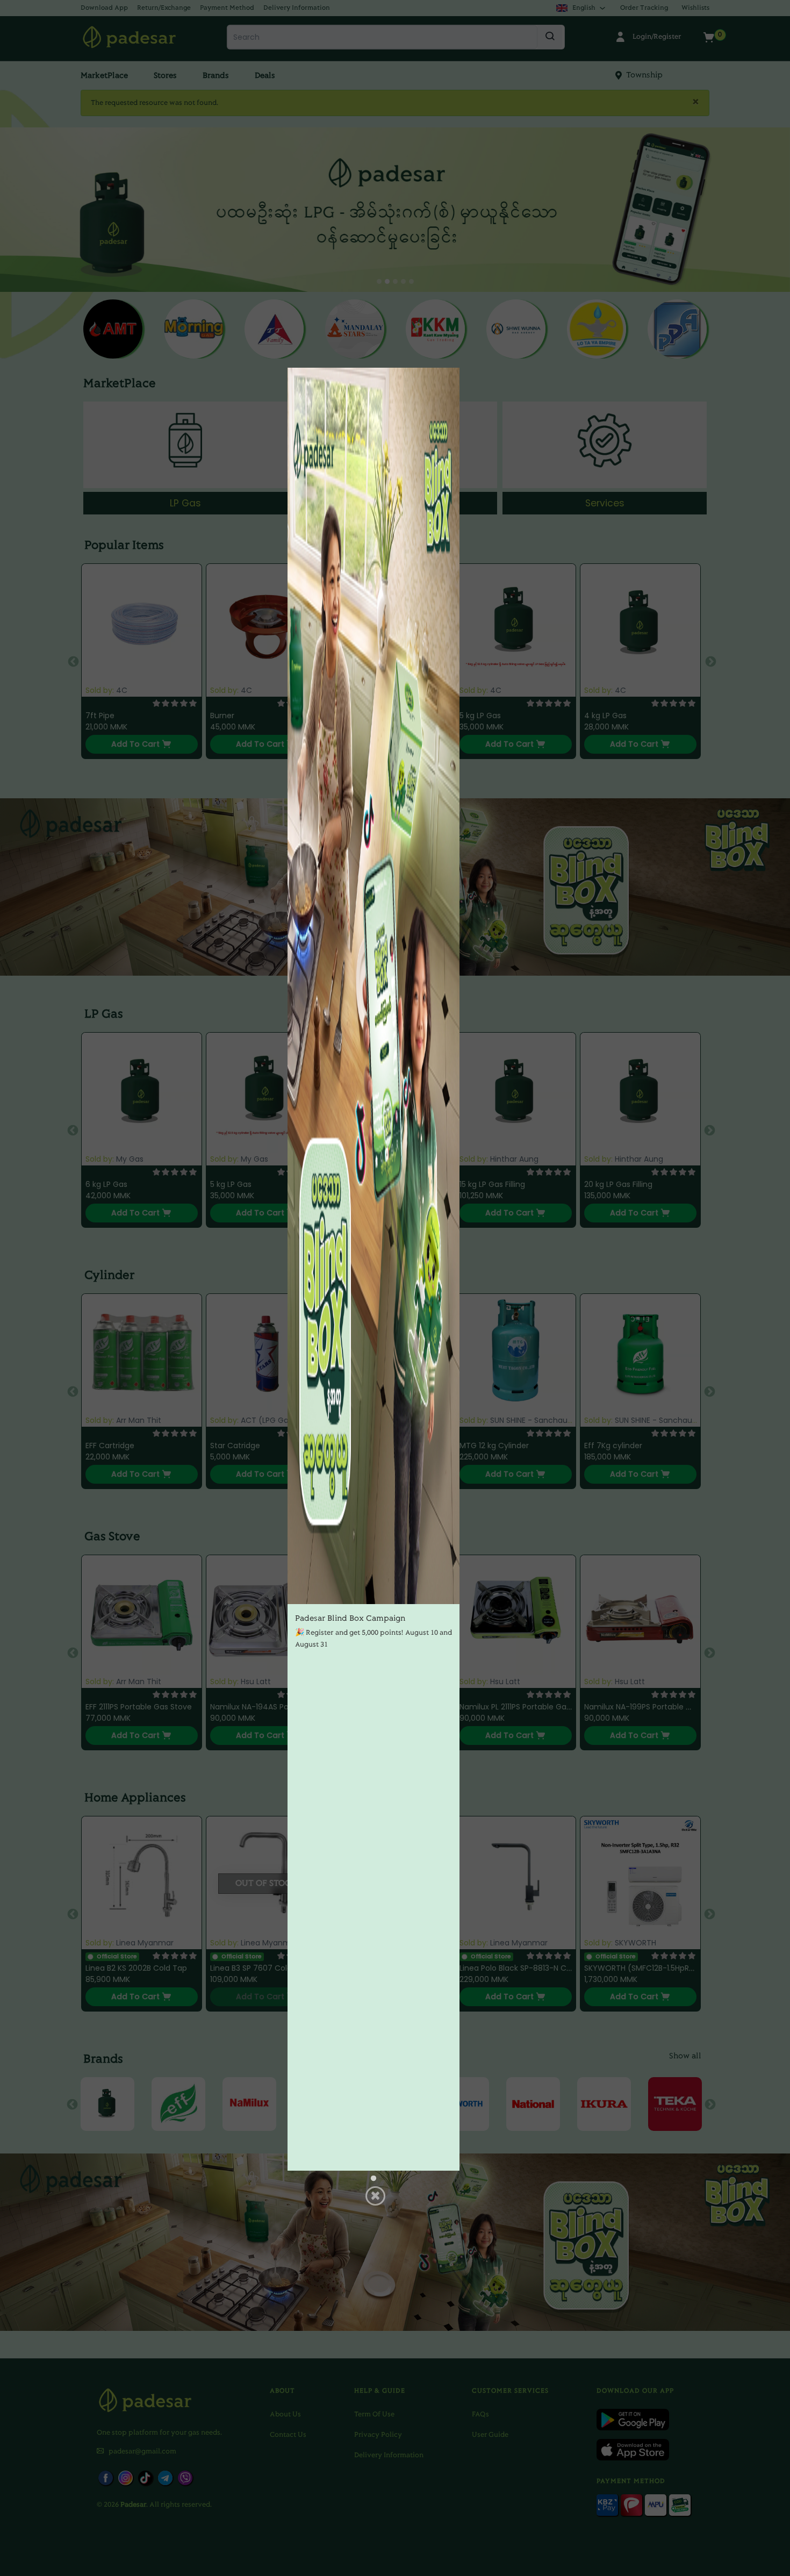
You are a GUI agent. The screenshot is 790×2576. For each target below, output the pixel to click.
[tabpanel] (374, 1269)
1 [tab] (374, 2179)
